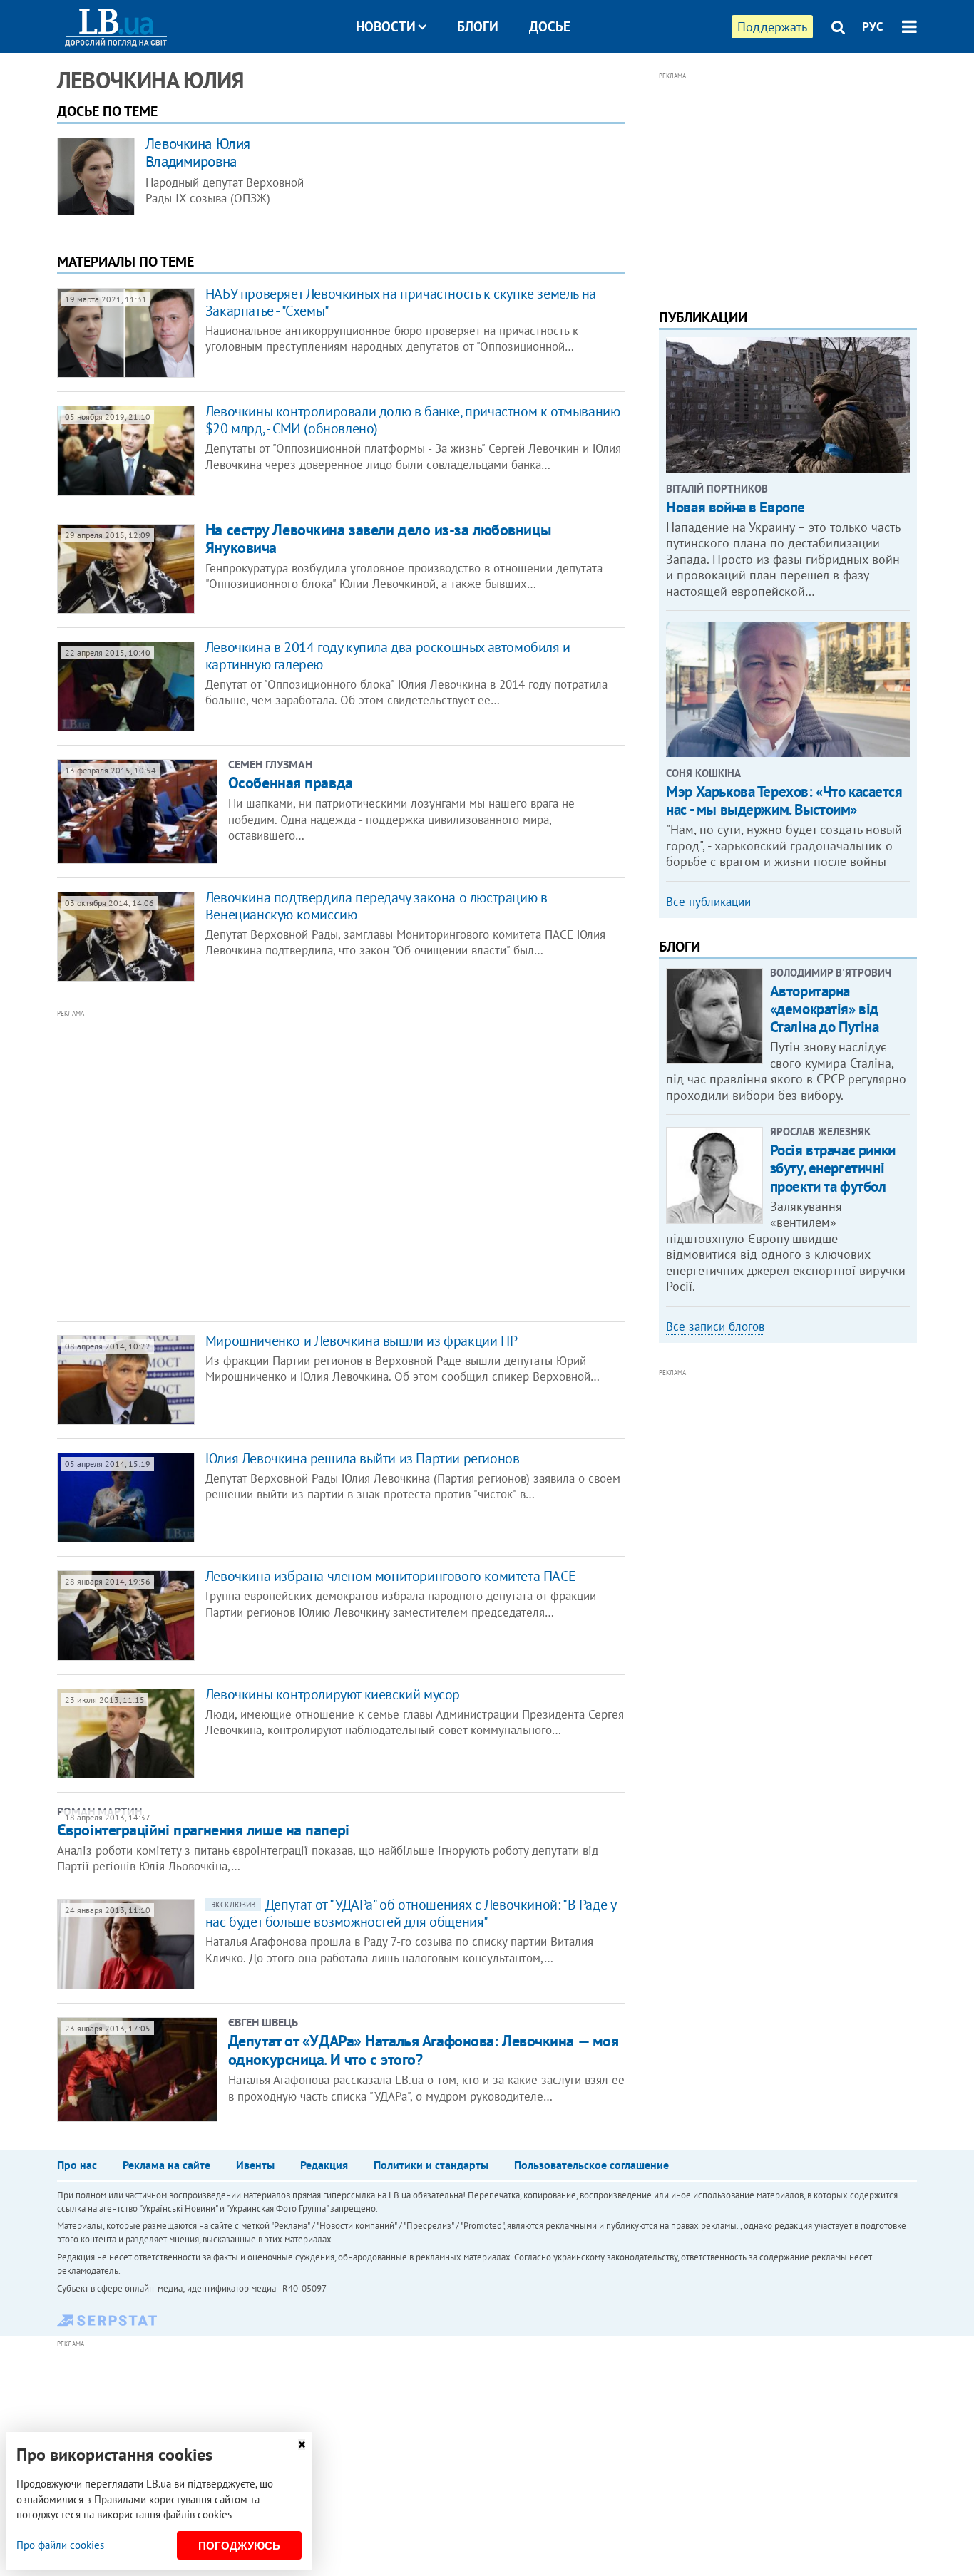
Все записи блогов (715, 1326)
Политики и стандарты (431, 2165)
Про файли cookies (60, 2545)
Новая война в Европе (735, 507)
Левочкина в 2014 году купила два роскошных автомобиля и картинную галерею (388, 656)
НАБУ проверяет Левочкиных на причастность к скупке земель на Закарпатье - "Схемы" (401, 302)
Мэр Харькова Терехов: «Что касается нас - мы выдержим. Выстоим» (784, 800)
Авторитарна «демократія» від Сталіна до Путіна (825, 1009)
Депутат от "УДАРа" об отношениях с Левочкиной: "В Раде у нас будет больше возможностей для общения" (411, 1913)
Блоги (478, 26)
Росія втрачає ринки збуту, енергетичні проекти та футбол (833, 1168)
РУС (873, 26)
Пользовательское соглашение (591, 2165)
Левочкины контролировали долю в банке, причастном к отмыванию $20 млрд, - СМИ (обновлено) (413, 420)
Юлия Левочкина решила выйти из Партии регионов (363, 1458)
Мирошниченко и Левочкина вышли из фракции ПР (361, 1341)
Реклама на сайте (166, 2165)
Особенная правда (291, 783)
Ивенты (255, 2165)
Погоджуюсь (239, 2546)
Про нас (77, 2165)
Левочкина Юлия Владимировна (198, 153)
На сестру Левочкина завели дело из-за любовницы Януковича (378, 539)
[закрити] (302, 2444)
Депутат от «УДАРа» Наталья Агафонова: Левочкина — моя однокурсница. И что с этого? (424, 2050)
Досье (550, 26)
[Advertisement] (264, 1164)
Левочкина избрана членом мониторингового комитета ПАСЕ (390, 1576)
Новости (386, 26)
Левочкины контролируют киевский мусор (333, 1694)
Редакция (324, 2165)
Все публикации (708, 902)
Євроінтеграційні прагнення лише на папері (203, 1830)
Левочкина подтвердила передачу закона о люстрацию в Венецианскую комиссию (376, 906)
